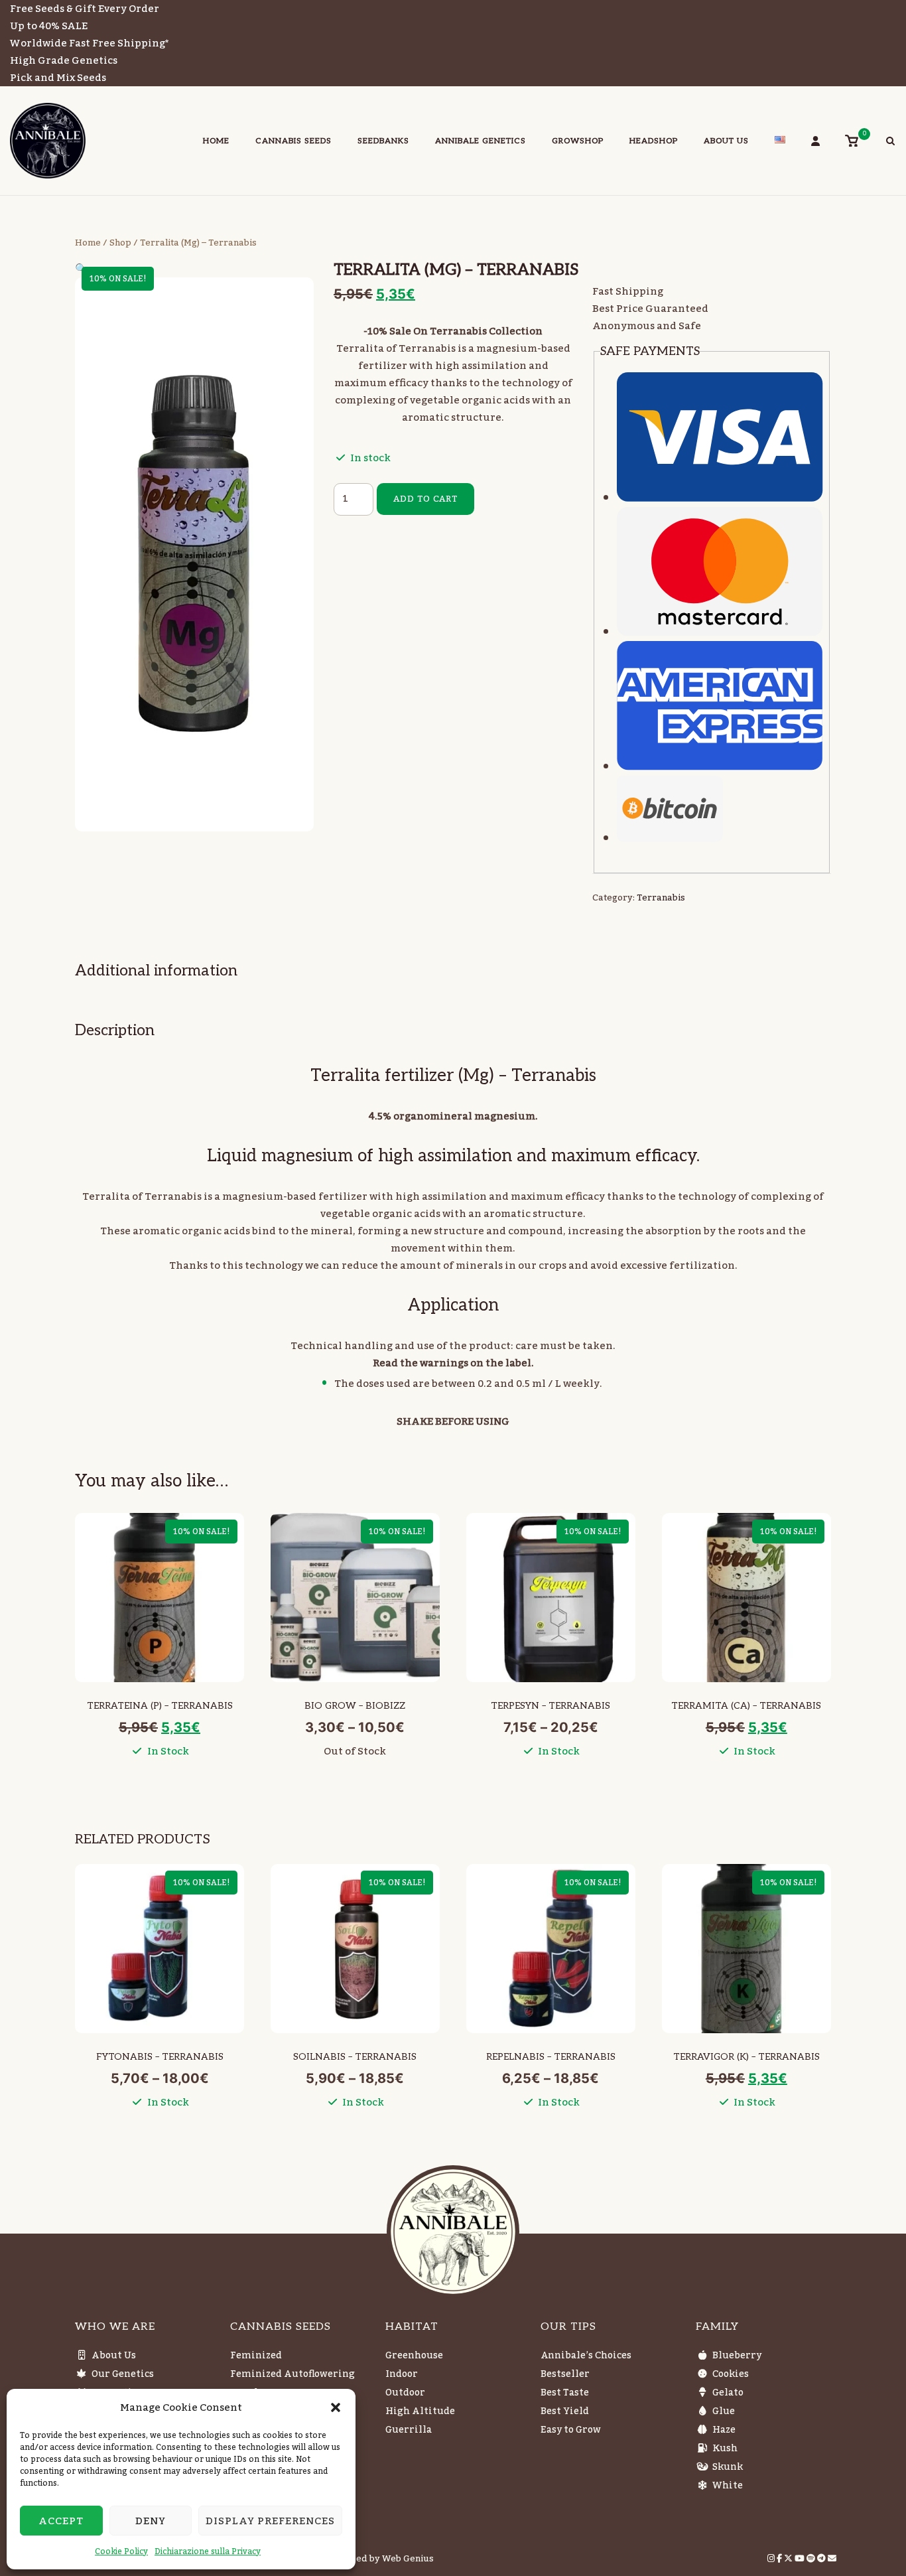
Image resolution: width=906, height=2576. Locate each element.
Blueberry (737, 2356)
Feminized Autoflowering (292, 2374)
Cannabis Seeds (293, 141)
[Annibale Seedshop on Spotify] (812, 2559)
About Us (726, 141)
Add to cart (425, 499)
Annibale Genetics (481, 141)
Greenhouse (414, 2356)
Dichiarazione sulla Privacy (208, 2551)
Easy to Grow (571, 2430)
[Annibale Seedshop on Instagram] (772, 2559)
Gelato (728, 2393)
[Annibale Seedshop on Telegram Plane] (822, 2559)
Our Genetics (123, 2374)
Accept (61, 2521)
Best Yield (565, 2411)
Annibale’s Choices (586, 2356)
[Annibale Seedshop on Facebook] (780, 2559)
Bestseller (565, 2374)
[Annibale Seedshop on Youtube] (801, 2559)
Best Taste (565, 2393)
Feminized (256, 2356)
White (728, 2486)
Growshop (578, 141)
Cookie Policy (121, 2551)
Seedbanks (383, 141)
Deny (151, 2521)
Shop (120, 243)
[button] (336, 2407)
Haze (724, 2430)
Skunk (728, 2467)
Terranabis (661, 898)
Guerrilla (409, 2430)
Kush (725, 2449)
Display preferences (270, 2521)
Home (216, 141)
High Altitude (420, 2411)
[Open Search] (890, 143)
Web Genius (408, 2559)
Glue (724, 2411)
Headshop (654, 141)
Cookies (731, 2374)
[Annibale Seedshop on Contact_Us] (832, 2559)
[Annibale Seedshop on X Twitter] (789, 2559)
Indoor (402, 2374)
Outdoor (405, 2393)
